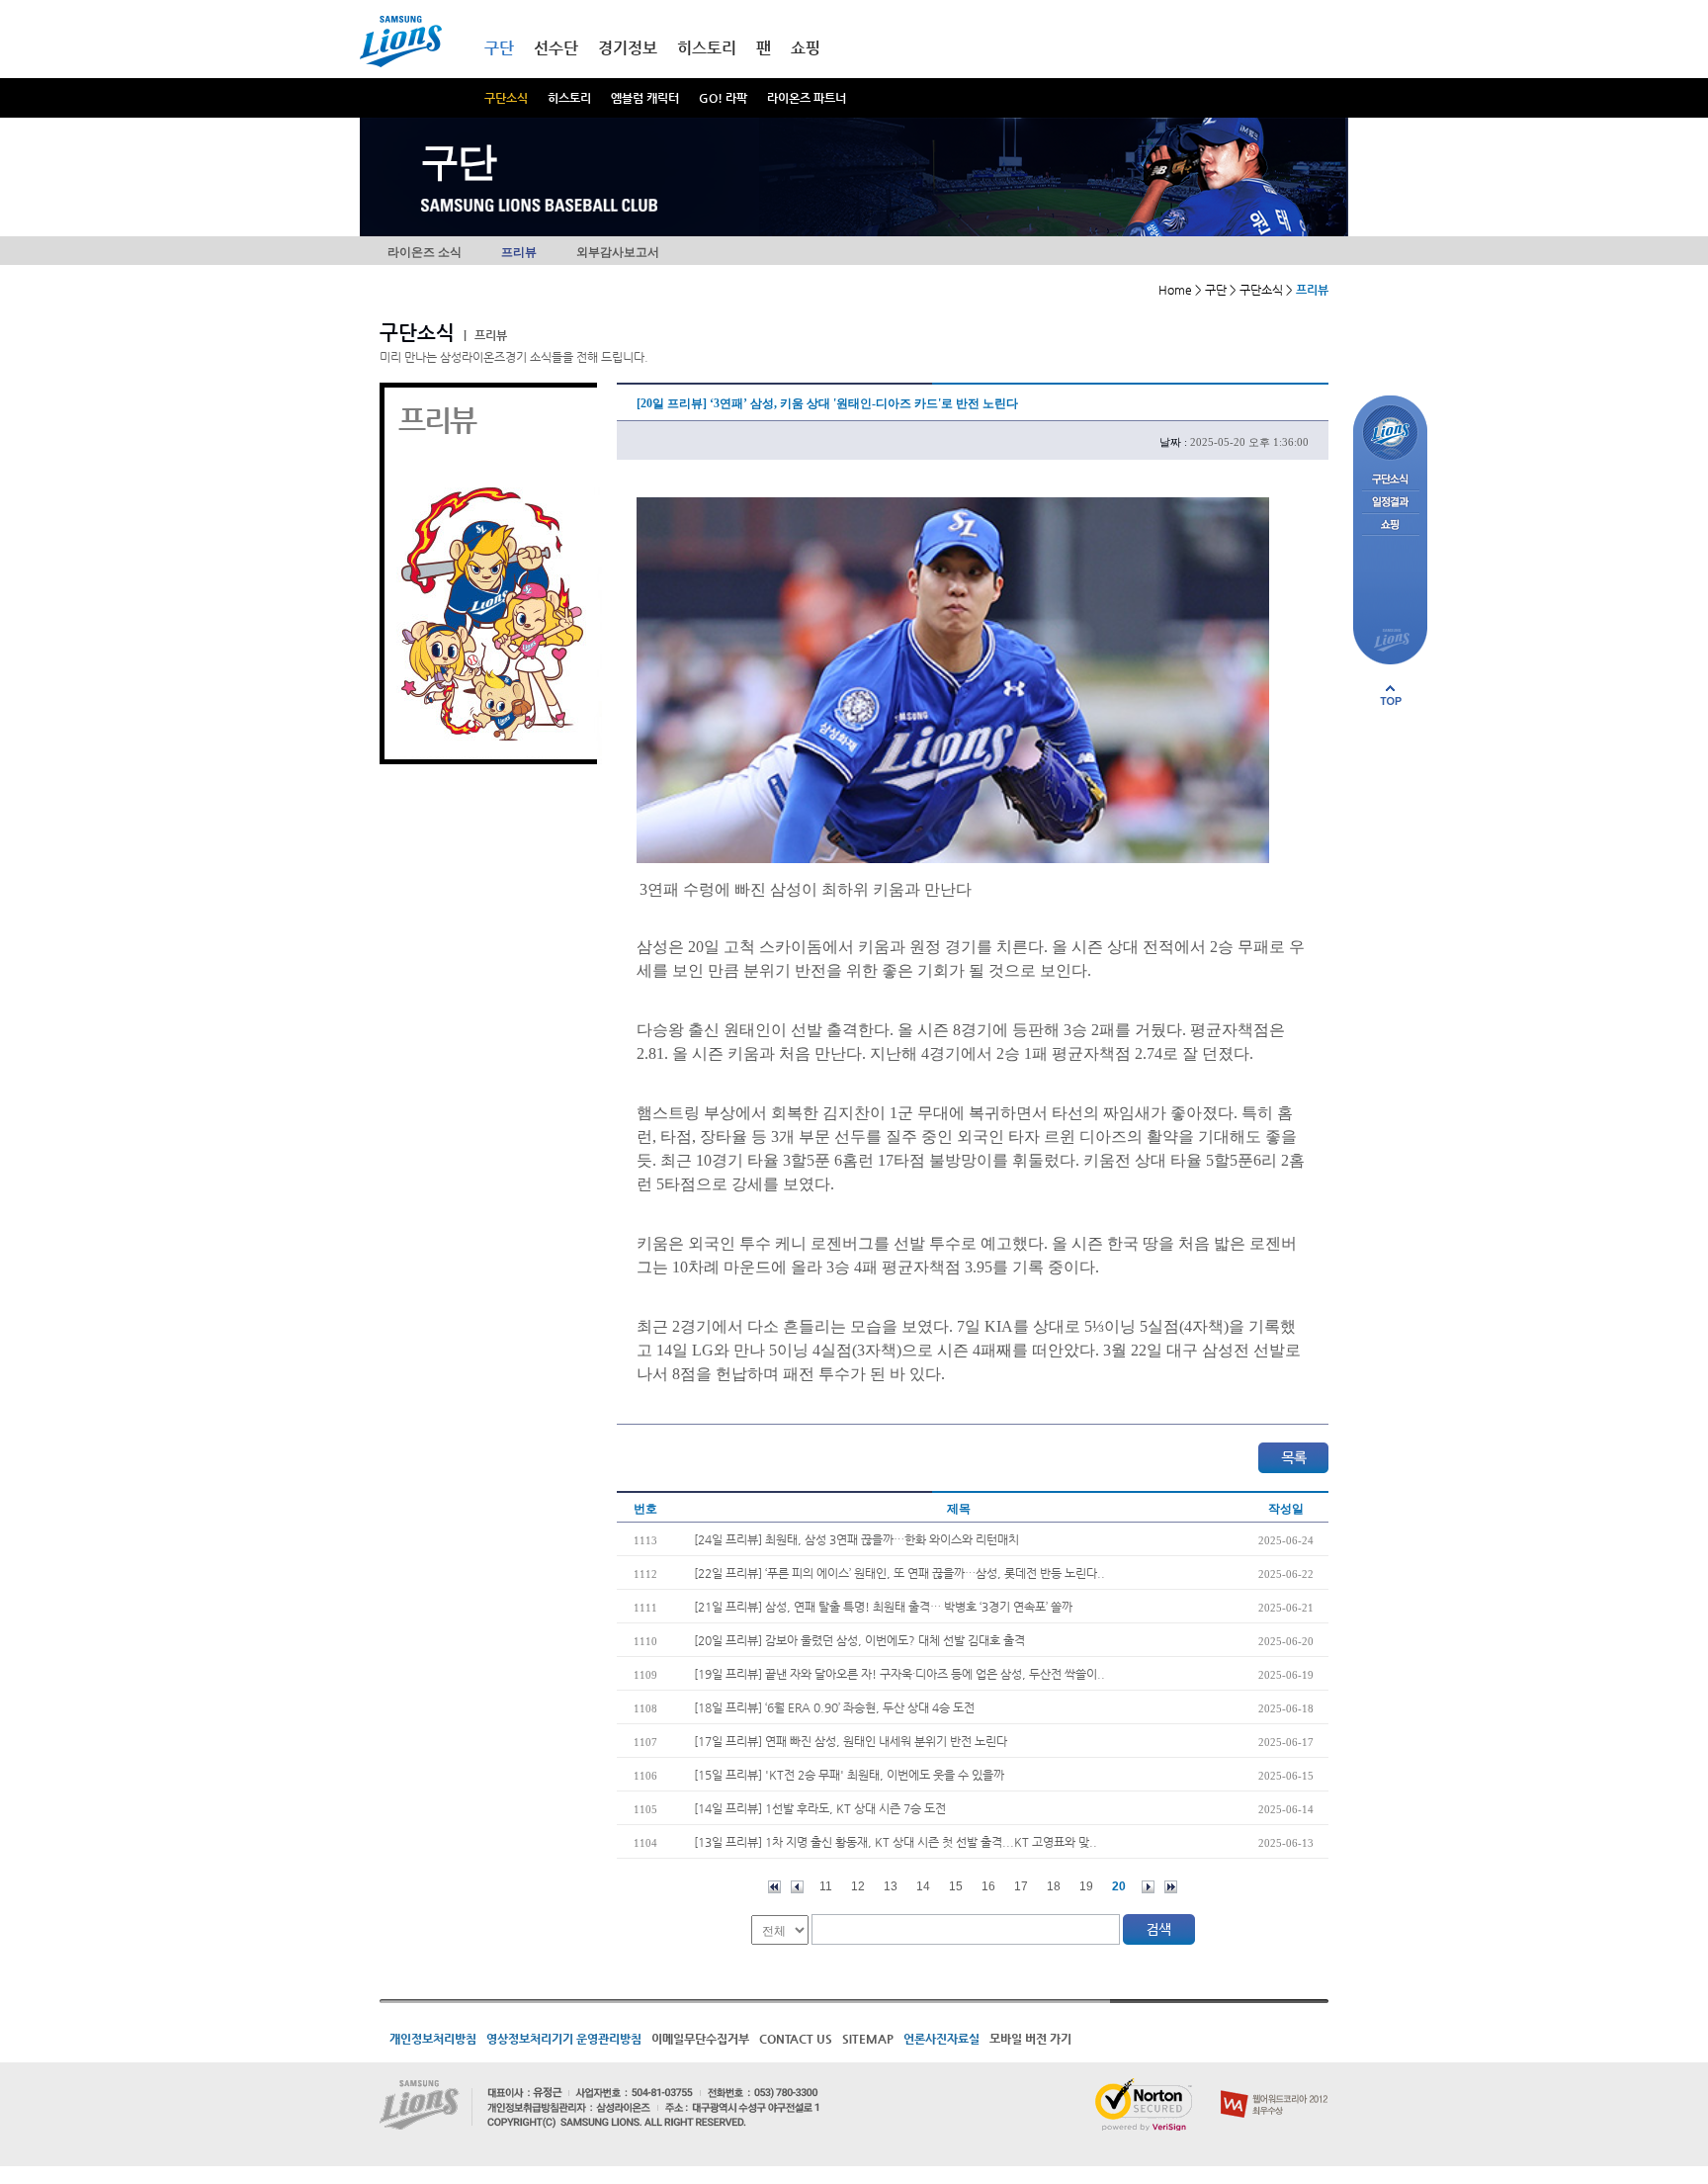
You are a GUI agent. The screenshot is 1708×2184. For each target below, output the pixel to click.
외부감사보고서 (618, 252)
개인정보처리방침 (433, 2039)
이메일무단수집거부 (700, 2039)
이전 (797, 1887)
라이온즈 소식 (425, 252)
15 (956, 1886)
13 (891, 1886)
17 (1021, 1886)
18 (1054, 1886)
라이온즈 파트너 (807, 98)
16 (988, 1886)
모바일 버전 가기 (1030, 2039)
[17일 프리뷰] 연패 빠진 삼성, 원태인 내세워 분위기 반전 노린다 (851, 1741)
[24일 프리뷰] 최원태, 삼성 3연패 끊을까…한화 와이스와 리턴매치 (856, 1539)
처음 (774, 1887)
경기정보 (628, 48)
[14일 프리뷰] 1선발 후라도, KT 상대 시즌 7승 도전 (820, 1808)
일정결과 (1390, 503)
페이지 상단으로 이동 (1391, 695)
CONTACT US (796, 2039)
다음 (1148, 1887)
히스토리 (569, 98)
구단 (499, 48)
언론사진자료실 (941, 2039)
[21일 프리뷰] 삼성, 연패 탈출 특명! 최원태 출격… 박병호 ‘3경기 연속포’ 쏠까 (883, 1607)
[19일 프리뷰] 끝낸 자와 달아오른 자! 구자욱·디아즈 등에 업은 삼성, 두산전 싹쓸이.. (899, 1674)
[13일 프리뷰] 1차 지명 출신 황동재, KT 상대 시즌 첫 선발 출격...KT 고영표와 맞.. (896, 1842)
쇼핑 (806, 48)
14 (923, 1886)
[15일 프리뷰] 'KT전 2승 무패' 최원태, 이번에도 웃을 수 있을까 (849, 1775)
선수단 (556, 48)
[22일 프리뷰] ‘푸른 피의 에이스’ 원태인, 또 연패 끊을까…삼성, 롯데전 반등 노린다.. (899, 1573)
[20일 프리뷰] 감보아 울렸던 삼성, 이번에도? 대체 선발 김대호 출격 (859, 1640)
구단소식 (506, 98)
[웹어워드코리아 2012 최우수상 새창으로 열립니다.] (1275, 2086)
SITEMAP (868, 2039)
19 (1086, 1886)
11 (826, 1886)
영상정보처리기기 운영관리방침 (564, 2039)
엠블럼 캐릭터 (645, 98)
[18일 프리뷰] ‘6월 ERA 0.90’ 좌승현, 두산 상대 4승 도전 (834, 1707)
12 (858, 1886)
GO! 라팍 (723, 98)
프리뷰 (519, 252)
